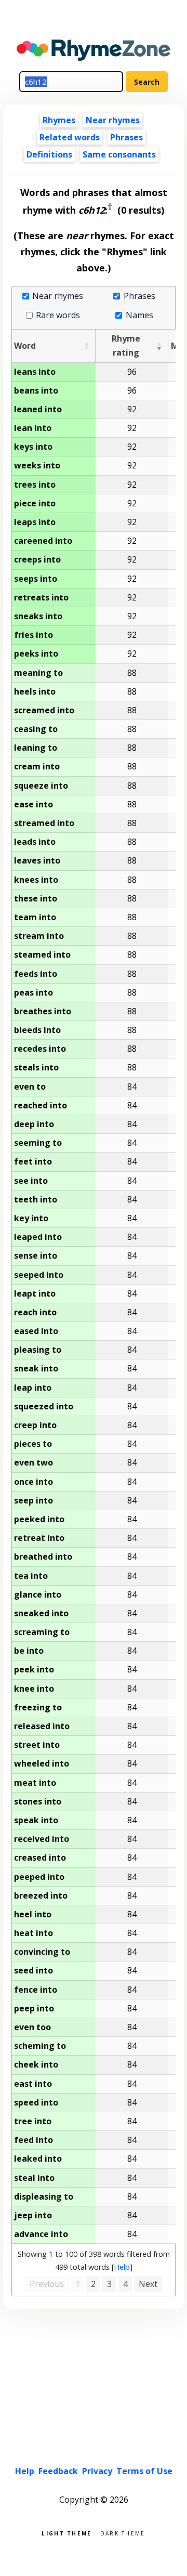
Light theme (66, 2533)
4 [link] (125, 2284)
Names (139, 315)
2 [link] (93, 2284)
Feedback (58, 2471)
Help (122, 2267)
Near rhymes (58, 296)
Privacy (97, 2471)
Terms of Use (144, 2471)
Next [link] (148, 2284)
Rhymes (59, 120)
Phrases (126, 137)
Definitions (49, 154)
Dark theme (123, 2533)
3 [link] (109, 2284)
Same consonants (119, 154)
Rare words (58, 315)
